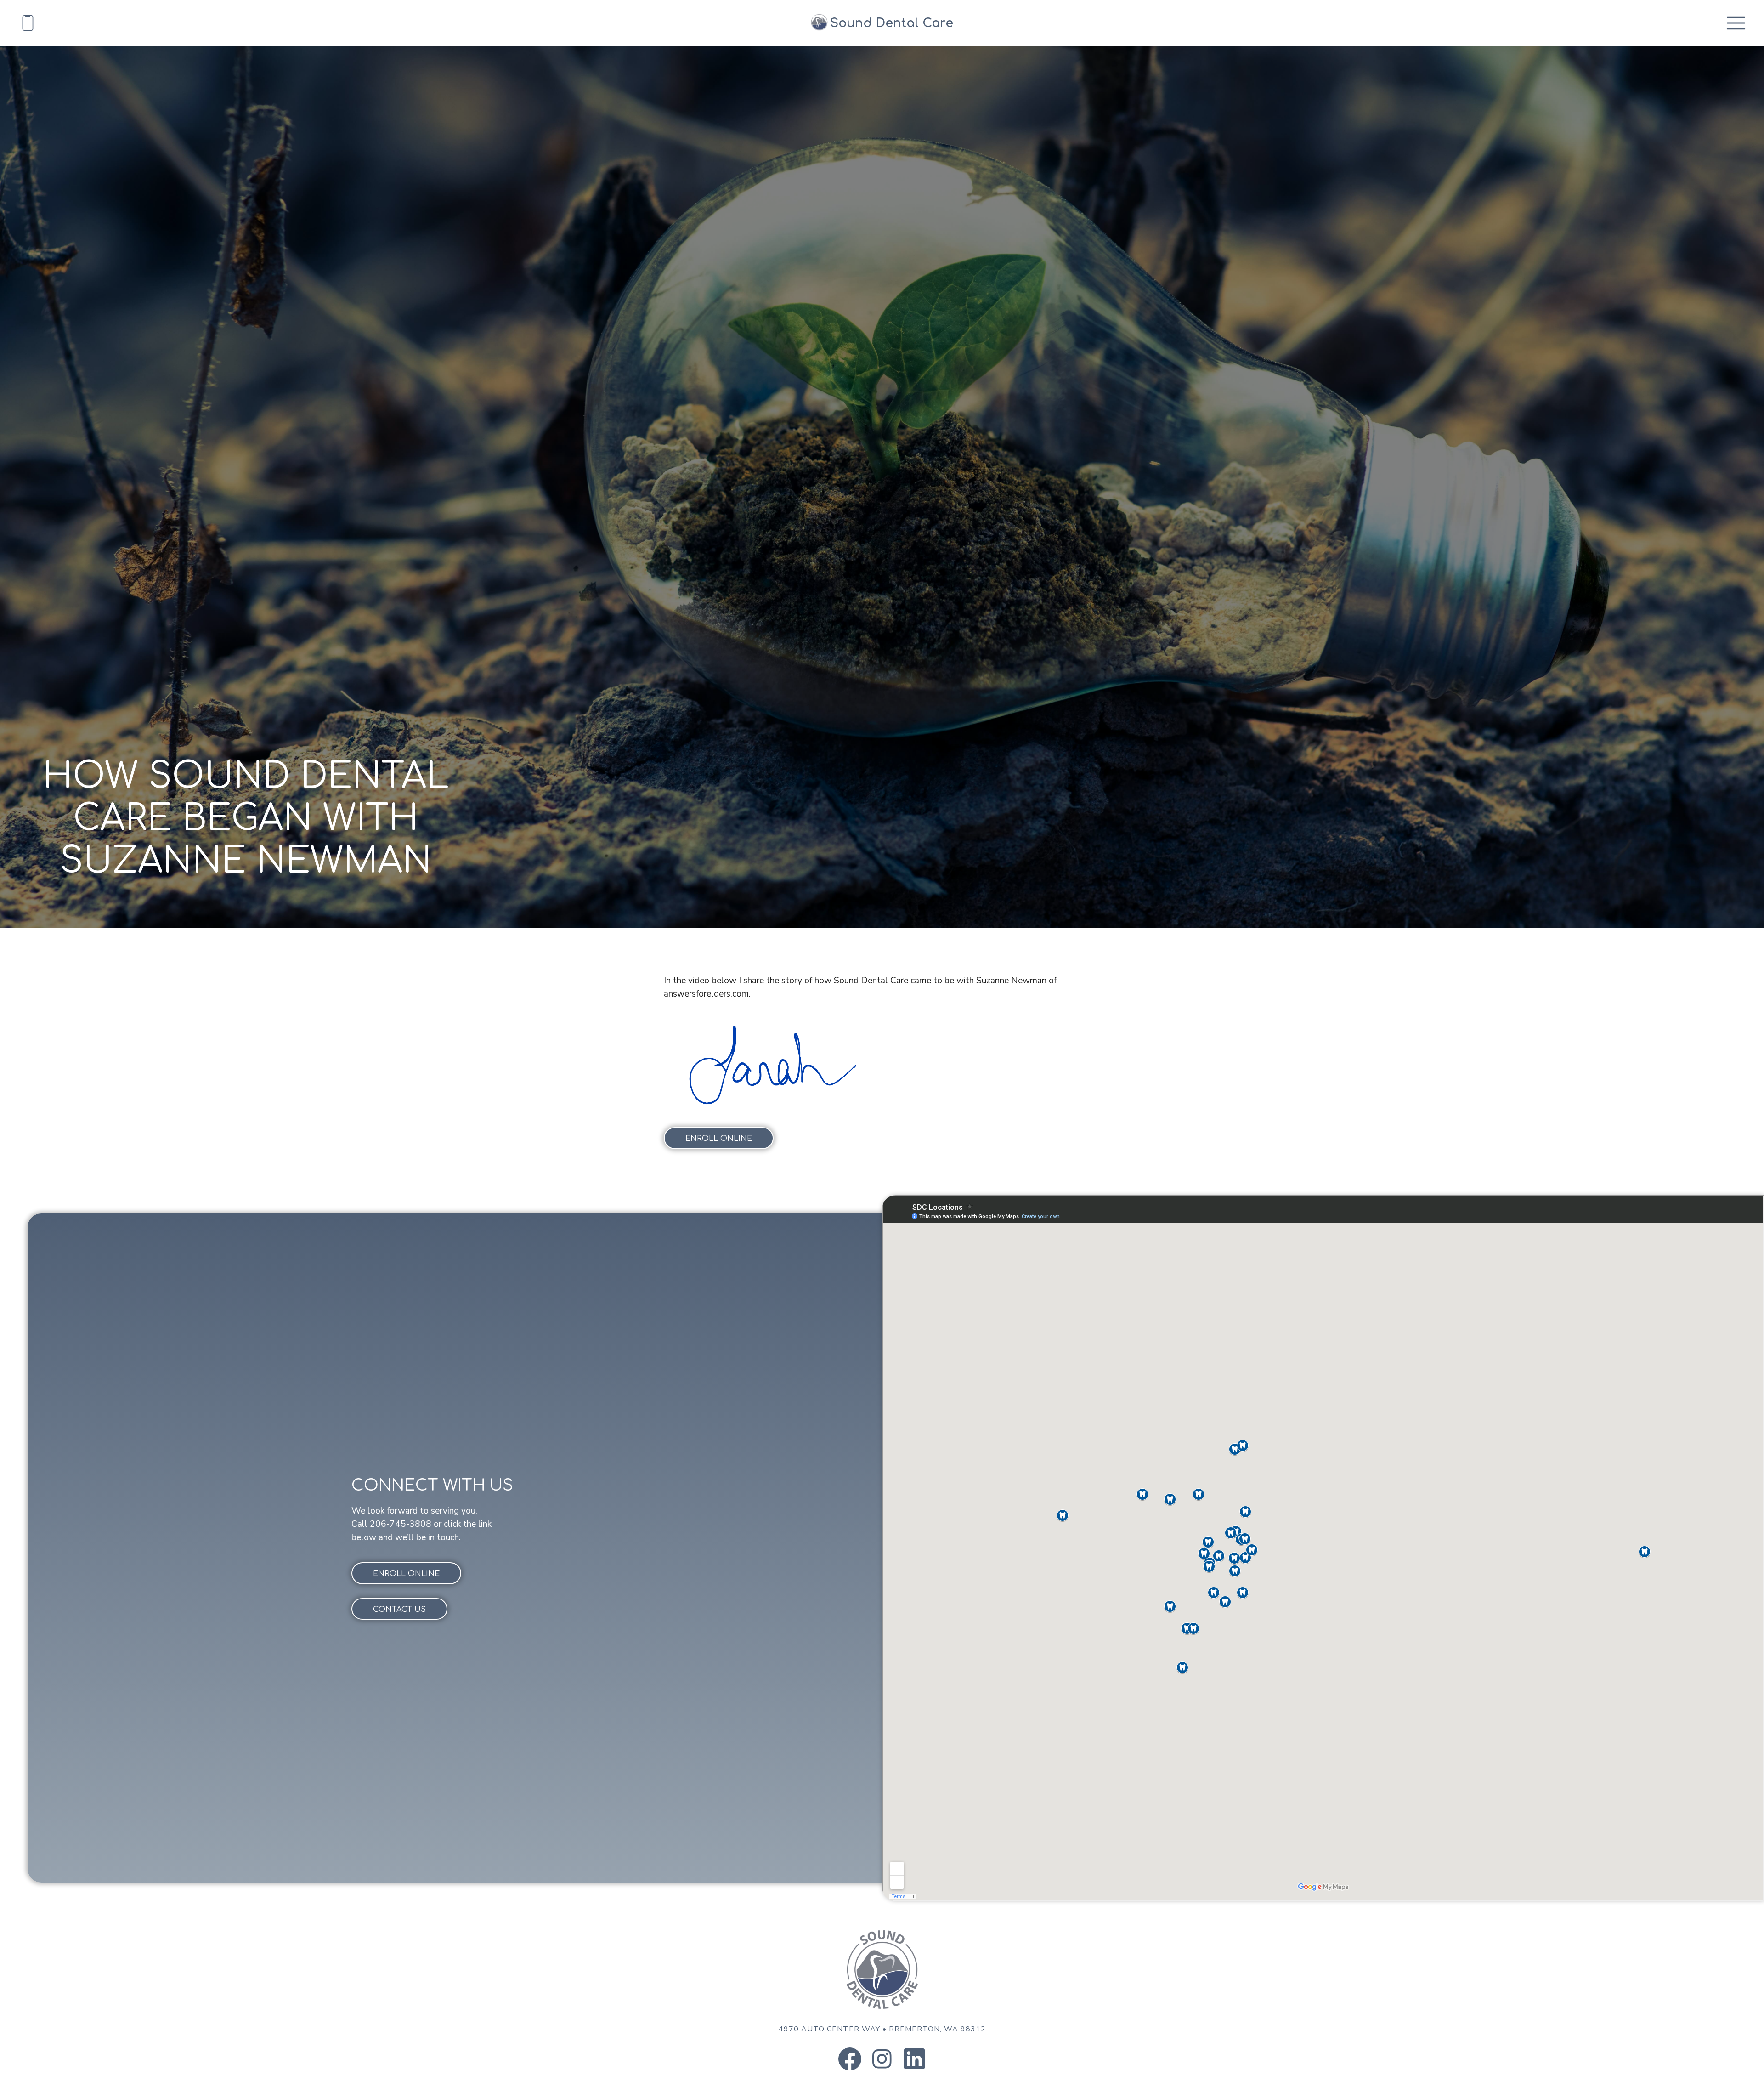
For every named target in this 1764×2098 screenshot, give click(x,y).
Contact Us (399, 1610)
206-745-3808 (401, 1524)
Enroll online (719, 1139)
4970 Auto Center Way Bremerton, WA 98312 (882, 2029)
